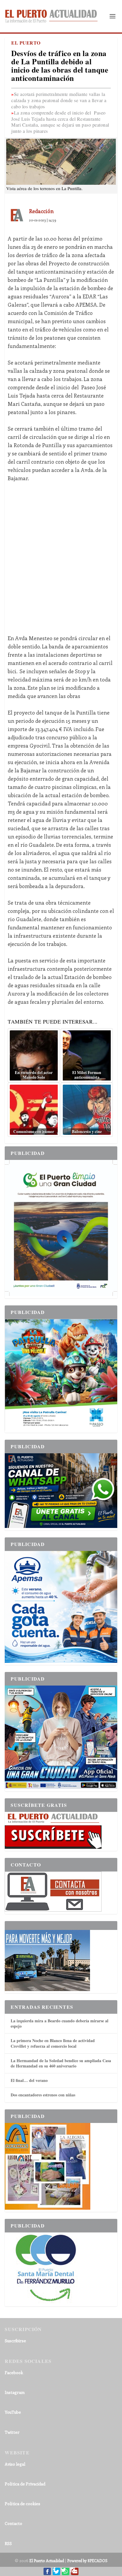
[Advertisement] (61, 554)
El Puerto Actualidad (47, 2561)
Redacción (41, 211)
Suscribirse (15, 2341)
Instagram (15, 2392)
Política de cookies (23, 2504)
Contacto (13, 2523)
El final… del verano (29, 2080)
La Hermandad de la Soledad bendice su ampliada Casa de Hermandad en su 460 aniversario (61, 2063)
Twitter (12, 2432)
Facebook (14, 2372)
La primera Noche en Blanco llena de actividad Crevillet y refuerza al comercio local (53, 2043)
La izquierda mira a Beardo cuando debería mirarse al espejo (60, 2023)
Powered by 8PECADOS (87, 2561)
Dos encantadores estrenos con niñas (43, 2095)
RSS (8, 2543)
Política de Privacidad (25, 2484)
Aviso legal (15, 2464)
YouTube (13, 2412)
